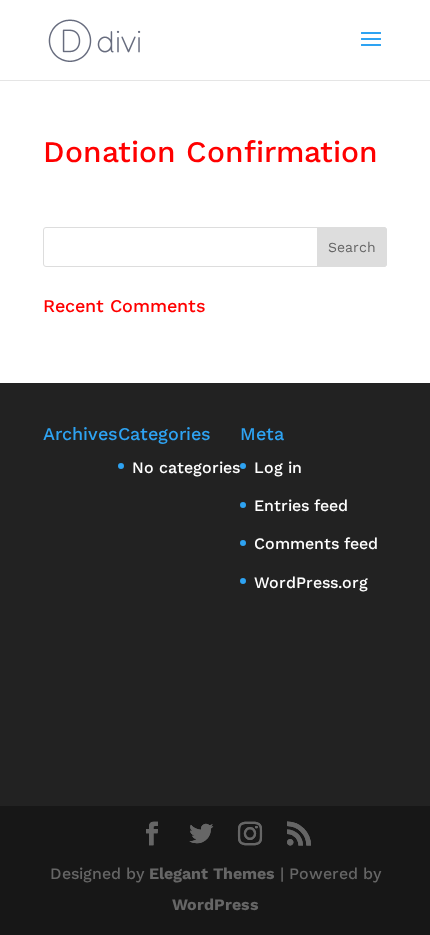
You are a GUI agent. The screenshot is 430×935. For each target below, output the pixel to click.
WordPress (215, 904)
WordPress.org (311, 582)
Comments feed (316, 543)
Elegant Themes (212, 873)
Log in (278, 467)
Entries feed (301, 505)
